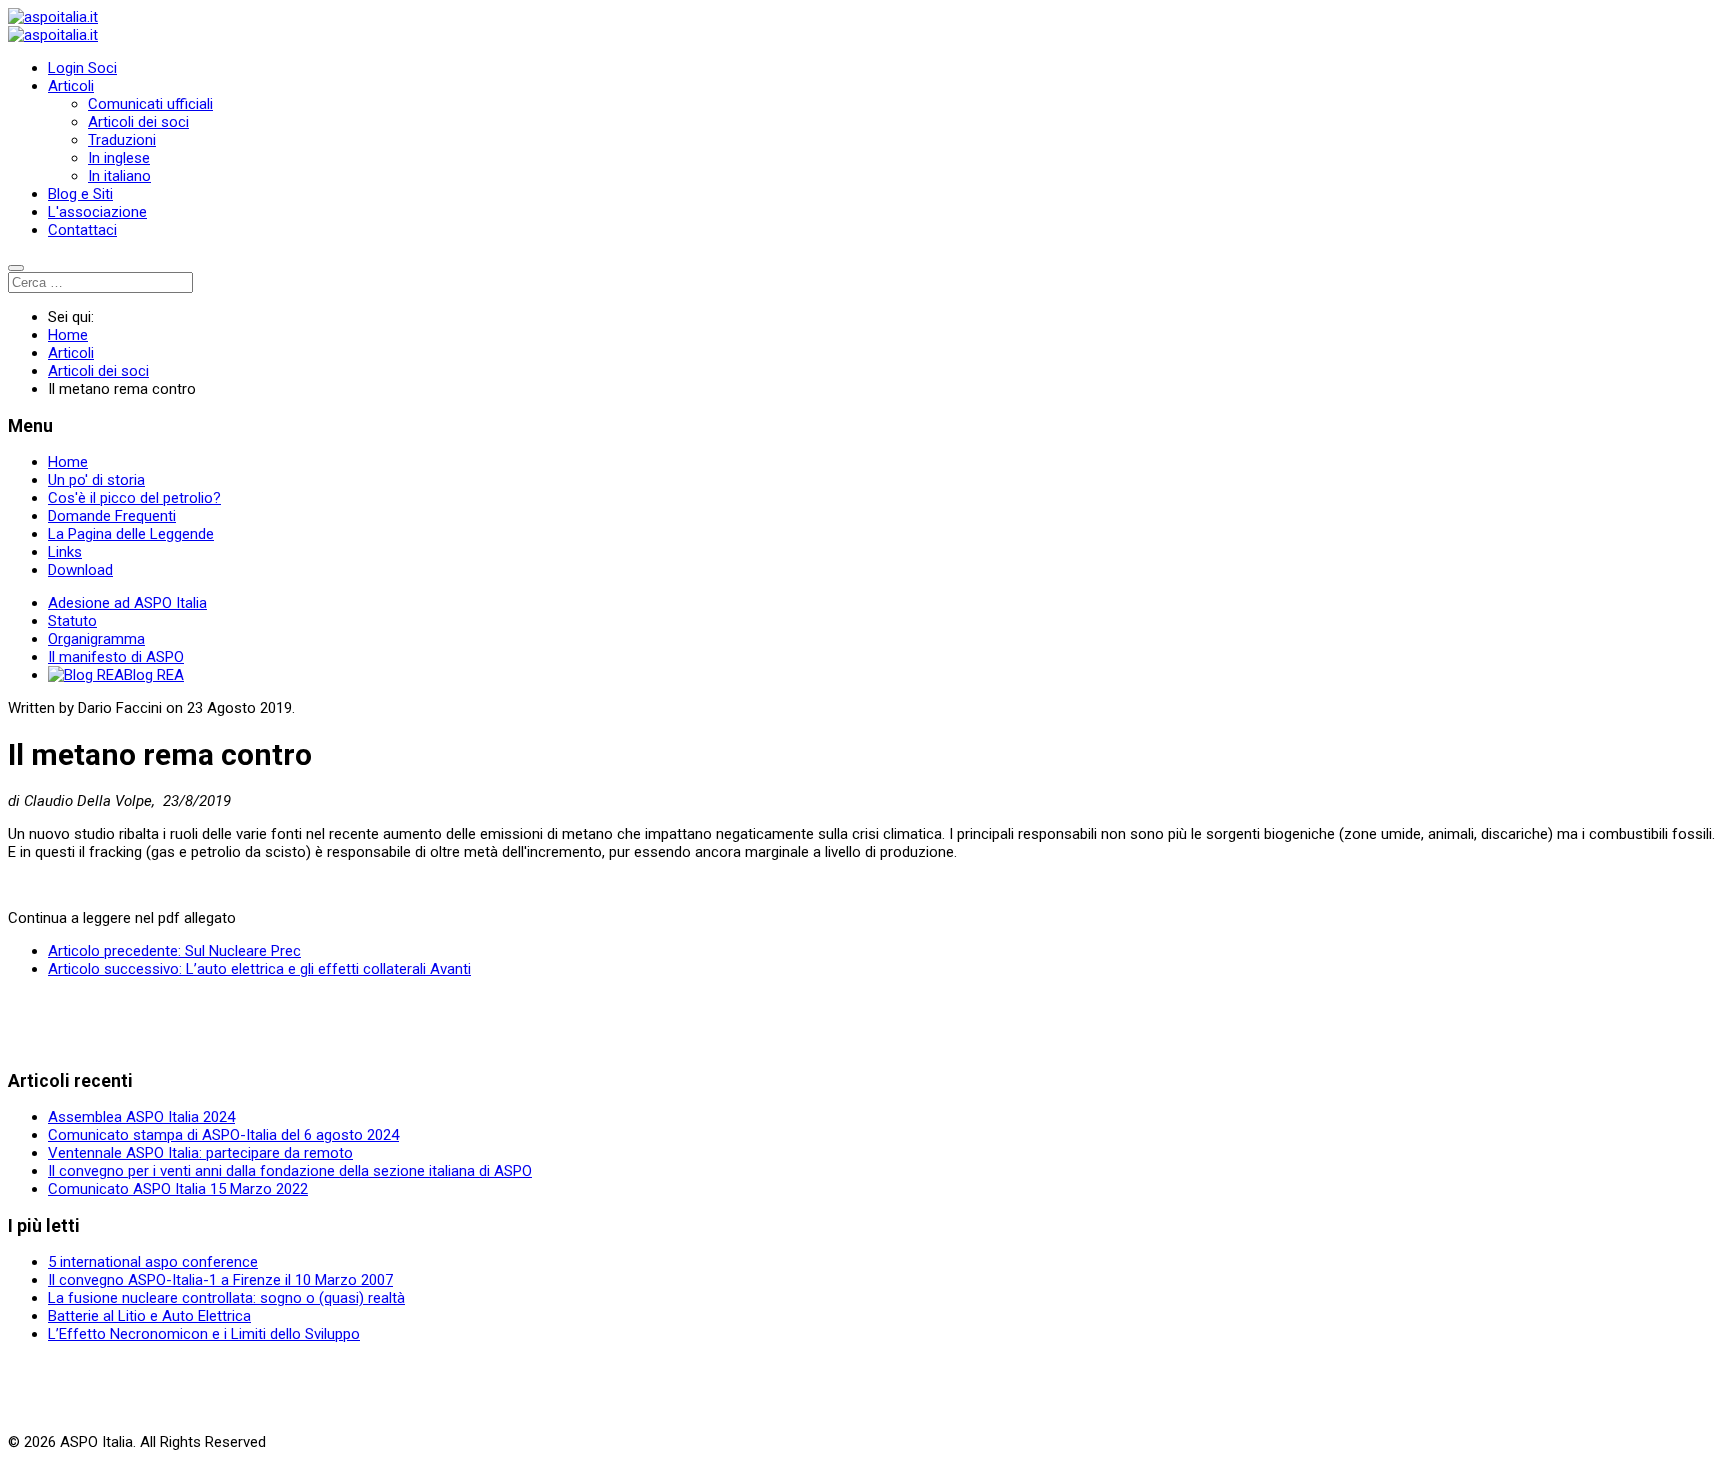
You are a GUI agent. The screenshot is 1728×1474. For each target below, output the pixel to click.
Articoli (71, 86)
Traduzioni (122, 140)
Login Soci (82, 68)
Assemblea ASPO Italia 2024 (141, 1117)
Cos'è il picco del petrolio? (134, 498)
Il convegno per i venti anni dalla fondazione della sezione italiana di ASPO (290, 1171)
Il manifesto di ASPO (116, 657)
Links (65, 552)
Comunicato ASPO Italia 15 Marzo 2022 (178, 1189)
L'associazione (97, 212)
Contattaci (82, 230)
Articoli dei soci (138, 122)
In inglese (119, 158)
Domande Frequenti (112, 516)
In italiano (119, 176)
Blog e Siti (80, 194)
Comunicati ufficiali (150, 104)
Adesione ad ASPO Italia (127, 603)
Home (68, 462)
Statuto (72, 621)
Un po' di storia (96, 480)
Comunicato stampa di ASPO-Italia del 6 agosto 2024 (223, 1135)
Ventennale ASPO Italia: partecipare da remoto (200, 1153)
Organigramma (96, 639)
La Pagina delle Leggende (131, 534)
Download (80, 570)
